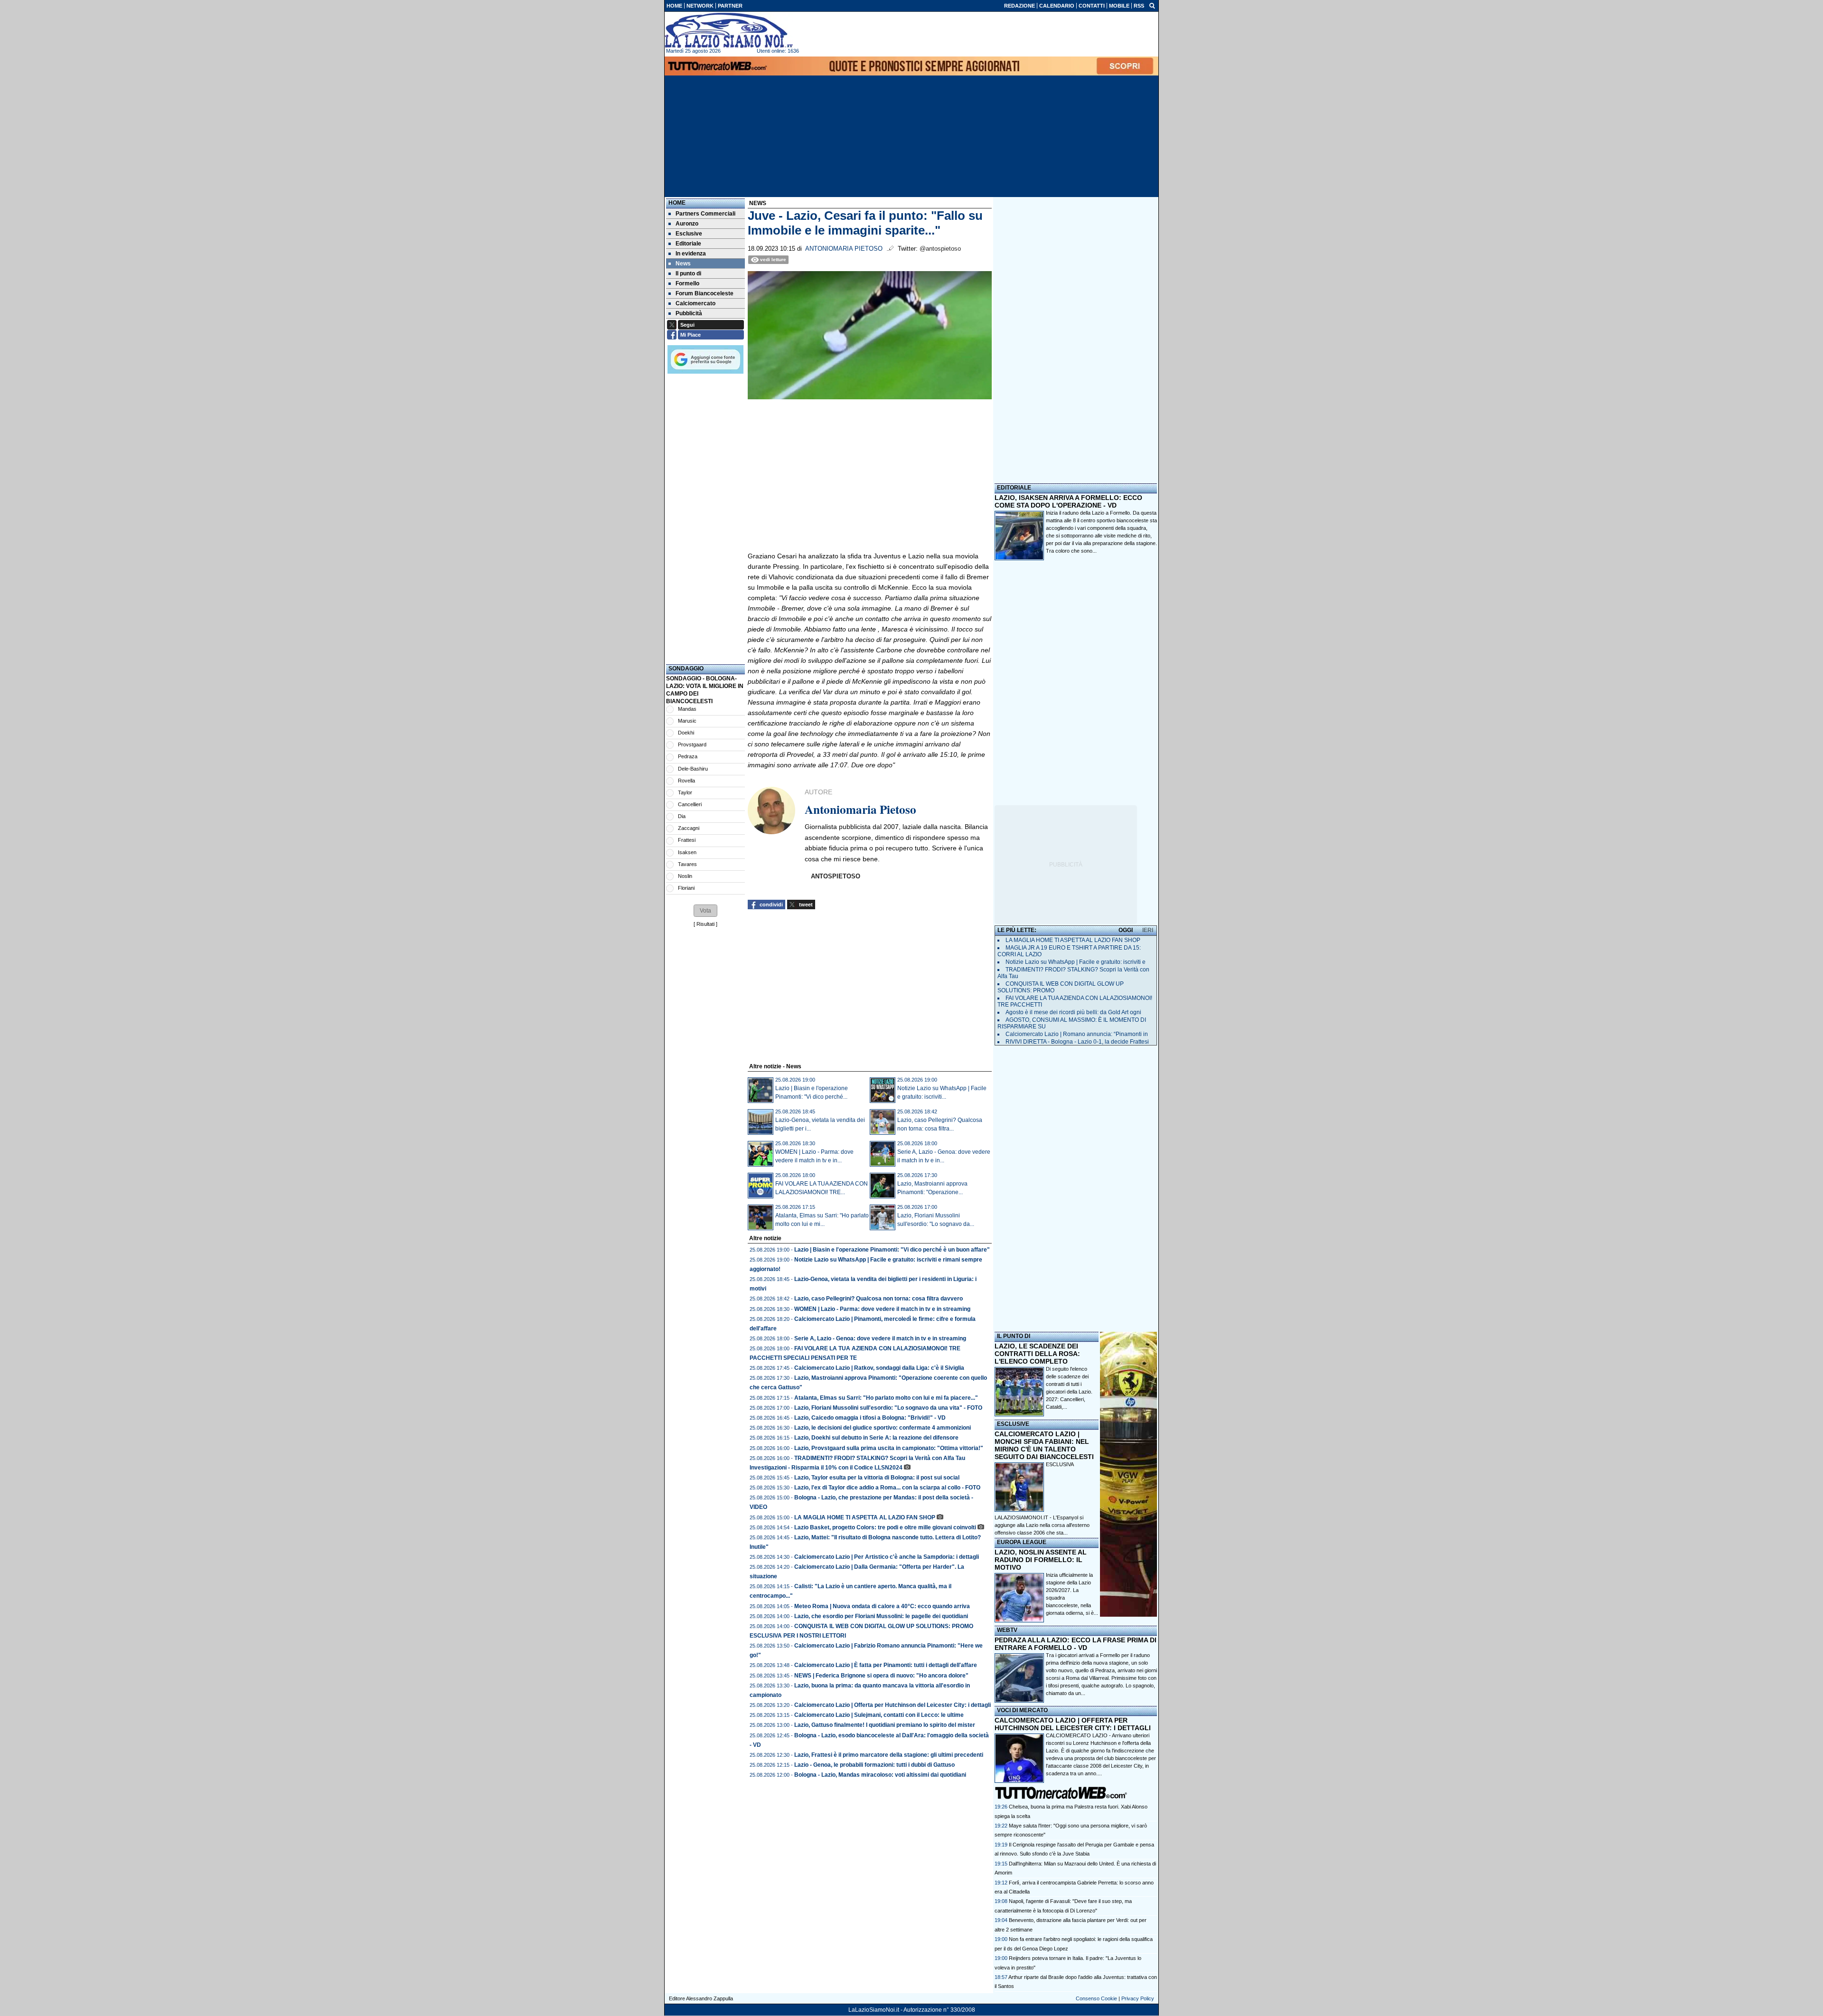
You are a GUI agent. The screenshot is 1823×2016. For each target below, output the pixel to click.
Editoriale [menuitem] (688, 244)
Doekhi (686, 733)
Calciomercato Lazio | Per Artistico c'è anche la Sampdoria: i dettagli (887, 1557)
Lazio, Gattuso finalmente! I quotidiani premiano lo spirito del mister (885, 1725)
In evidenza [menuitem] (691, 254)
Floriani (686, 888)
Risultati (705, 924)
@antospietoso (940, 249)
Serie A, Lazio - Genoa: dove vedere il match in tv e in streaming (880, 1338)
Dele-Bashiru (693, 769)
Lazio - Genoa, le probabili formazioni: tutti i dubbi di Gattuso (874, 1765)
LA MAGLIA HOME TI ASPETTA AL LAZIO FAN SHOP (865, 1517)
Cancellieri (690, 804)
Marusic (687, 721)
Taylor (685, 792)
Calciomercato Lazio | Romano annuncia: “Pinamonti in (1077, 1034)
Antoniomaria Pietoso (844, 249)
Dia (682, 816)
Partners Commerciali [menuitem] (705, 214)
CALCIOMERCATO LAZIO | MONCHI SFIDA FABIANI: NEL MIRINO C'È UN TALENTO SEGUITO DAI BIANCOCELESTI (1044, 1445)
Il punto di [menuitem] (688, 273)
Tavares (687, 864)
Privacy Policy (1138, 1998)
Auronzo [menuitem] (687, 224)
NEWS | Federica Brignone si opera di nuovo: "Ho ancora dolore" (881, 1676)
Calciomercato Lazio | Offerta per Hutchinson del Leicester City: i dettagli (893, 1705)
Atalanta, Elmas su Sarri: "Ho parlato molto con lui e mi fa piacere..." (886, 1398)
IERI (1148, 930)
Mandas (687, 709)
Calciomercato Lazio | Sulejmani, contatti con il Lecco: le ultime (879, 1715)
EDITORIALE (1014, 488)
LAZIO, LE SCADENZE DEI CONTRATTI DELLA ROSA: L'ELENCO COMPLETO (1037, 1354)
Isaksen (687, 852)
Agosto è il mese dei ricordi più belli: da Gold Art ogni (1073, 1012)
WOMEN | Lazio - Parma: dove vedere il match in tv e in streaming (882, 1309)
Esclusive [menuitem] (689, 234)
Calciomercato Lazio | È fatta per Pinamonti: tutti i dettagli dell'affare (886, 1665)
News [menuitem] (683, 264)
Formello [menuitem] (687, 283)
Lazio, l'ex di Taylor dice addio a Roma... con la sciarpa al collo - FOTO (887, 1488)
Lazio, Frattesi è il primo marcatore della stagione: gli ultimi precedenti (889, 1755)
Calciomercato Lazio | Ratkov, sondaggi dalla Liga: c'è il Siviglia (879, 1368)
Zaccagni (689, 828)
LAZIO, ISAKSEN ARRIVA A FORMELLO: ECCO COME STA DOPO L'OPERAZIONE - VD (1068, 501)
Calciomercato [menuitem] (695, 303)
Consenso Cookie (1096, 1998)
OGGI (1126, 930)
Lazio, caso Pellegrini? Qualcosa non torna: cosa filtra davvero (879, 1299)
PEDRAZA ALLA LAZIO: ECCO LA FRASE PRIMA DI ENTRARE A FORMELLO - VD (1076, 1644)
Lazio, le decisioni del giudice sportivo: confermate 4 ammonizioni (883, 1428)
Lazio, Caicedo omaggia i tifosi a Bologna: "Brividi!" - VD (870, 1418)
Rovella (686, 781)
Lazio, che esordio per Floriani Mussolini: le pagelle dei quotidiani (881, 1616)
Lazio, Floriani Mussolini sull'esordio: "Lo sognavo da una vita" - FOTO (888, 1408)
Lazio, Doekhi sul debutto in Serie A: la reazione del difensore (876, 1438)
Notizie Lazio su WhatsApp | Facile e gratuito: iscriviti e (1076, 962)
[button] (705, 911)
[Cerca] (1152, 5)
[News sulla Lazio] (729, 30)
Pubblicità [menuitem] (689, 313)
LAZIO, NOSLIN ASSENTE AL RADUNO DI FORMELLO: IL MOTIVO (1041, 1560)
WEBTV (1007, 1630)
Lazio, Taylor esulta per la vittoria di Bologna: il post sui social (877, 1478)
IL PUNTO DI (1014, 1336)
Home (677, 203)
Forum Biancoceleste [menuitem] (705, 293)
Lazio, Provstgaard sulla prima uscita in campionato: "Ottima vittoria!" (889, 1448)
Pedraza (688, 756)
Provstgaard (692, 744)
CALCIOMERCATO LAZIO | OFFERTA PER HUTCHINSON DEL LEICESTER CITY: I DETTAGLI (1073, 1724)
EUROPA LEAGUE (1022, 1542)
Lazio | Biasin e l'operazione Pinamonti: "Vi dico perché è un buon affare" (892, 1250)
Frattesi (687, 840)
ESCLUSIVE (1013, 1424)
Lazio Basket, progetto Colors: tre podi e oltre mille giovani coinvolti (885, 1527)
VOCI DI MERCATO (1022, 1710)
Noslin (685, 876)
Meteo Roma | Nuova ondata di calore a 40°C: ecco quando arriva (882, 1606)
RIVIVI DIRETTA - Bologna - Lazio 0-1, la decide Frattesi (1077, 1042)
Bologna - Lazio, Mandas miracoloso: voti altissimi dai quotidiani (880, 1775)
